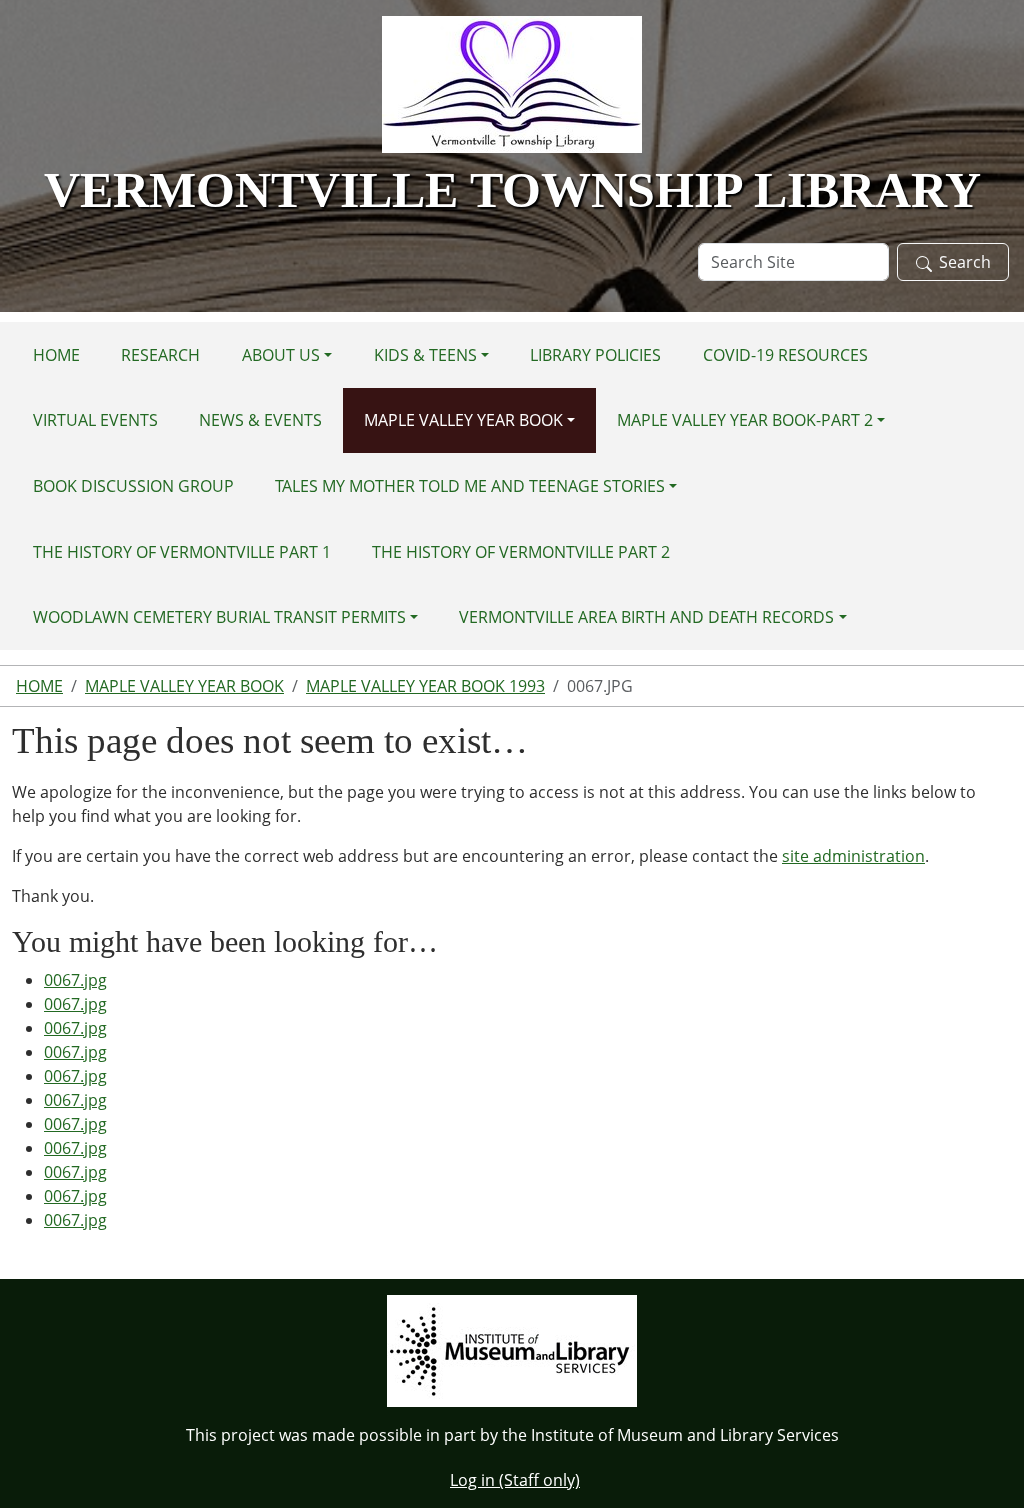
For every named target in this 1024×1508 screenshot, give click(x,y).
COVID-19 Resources (785, 355)
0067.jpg (75, 980)
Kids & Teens (425, 355)
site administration (853, 856)
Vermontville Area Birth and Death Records (646, 617)
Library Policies (595, 355)
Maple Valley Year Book (463, 420)
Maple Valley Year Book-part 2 (745, 420)
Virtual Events (95, 420)
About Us (281, 355)
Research (160, 355)
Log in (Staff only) (515, 1480)
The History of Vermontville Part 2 (521, 552)
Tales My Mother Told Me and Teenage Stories (470, 486)
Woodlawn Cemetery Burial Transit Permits (219, 617)
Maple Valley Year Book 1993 (425, 686)
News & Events (260, 420)
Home (56, 355)
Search (965, 262)
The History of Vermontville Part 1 (182, 552)
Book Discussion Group (133, 486)
